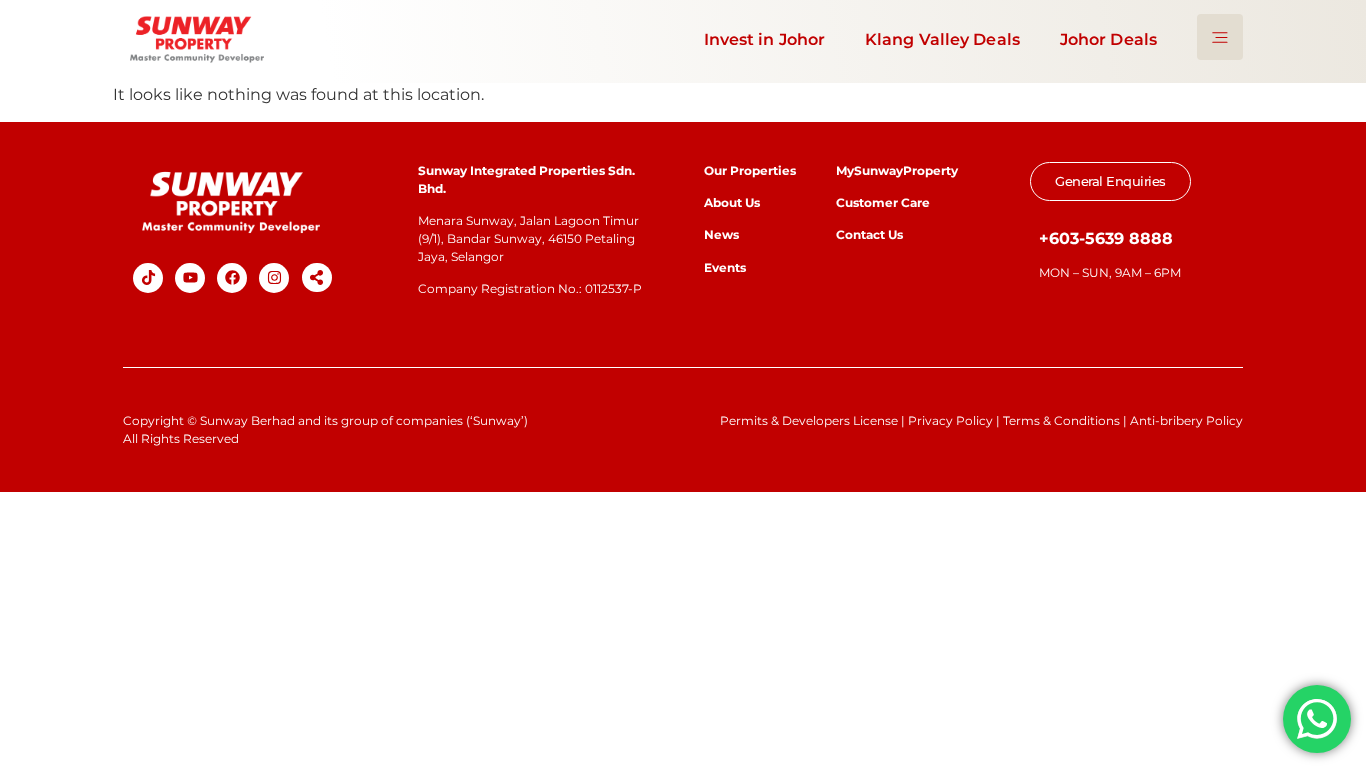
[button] (317, 277)
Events (725, 267)
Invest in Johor (765, 39)
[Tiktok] (148, 278)
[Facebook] (232, 278)
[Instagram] (274, 278)
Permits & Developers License (809, 420)
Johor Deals (1108, 39)
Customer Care (883, 202)
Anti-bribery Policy (1186, 420)
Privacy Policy (950, 420)
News (723, 234)
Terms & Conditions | (1066, 420)
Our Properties (750, 170)
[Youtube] (190, 278)
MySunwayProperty (897, 170)
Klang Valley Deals (942, 39)
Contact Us (869, 234)
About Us (732, 202)
